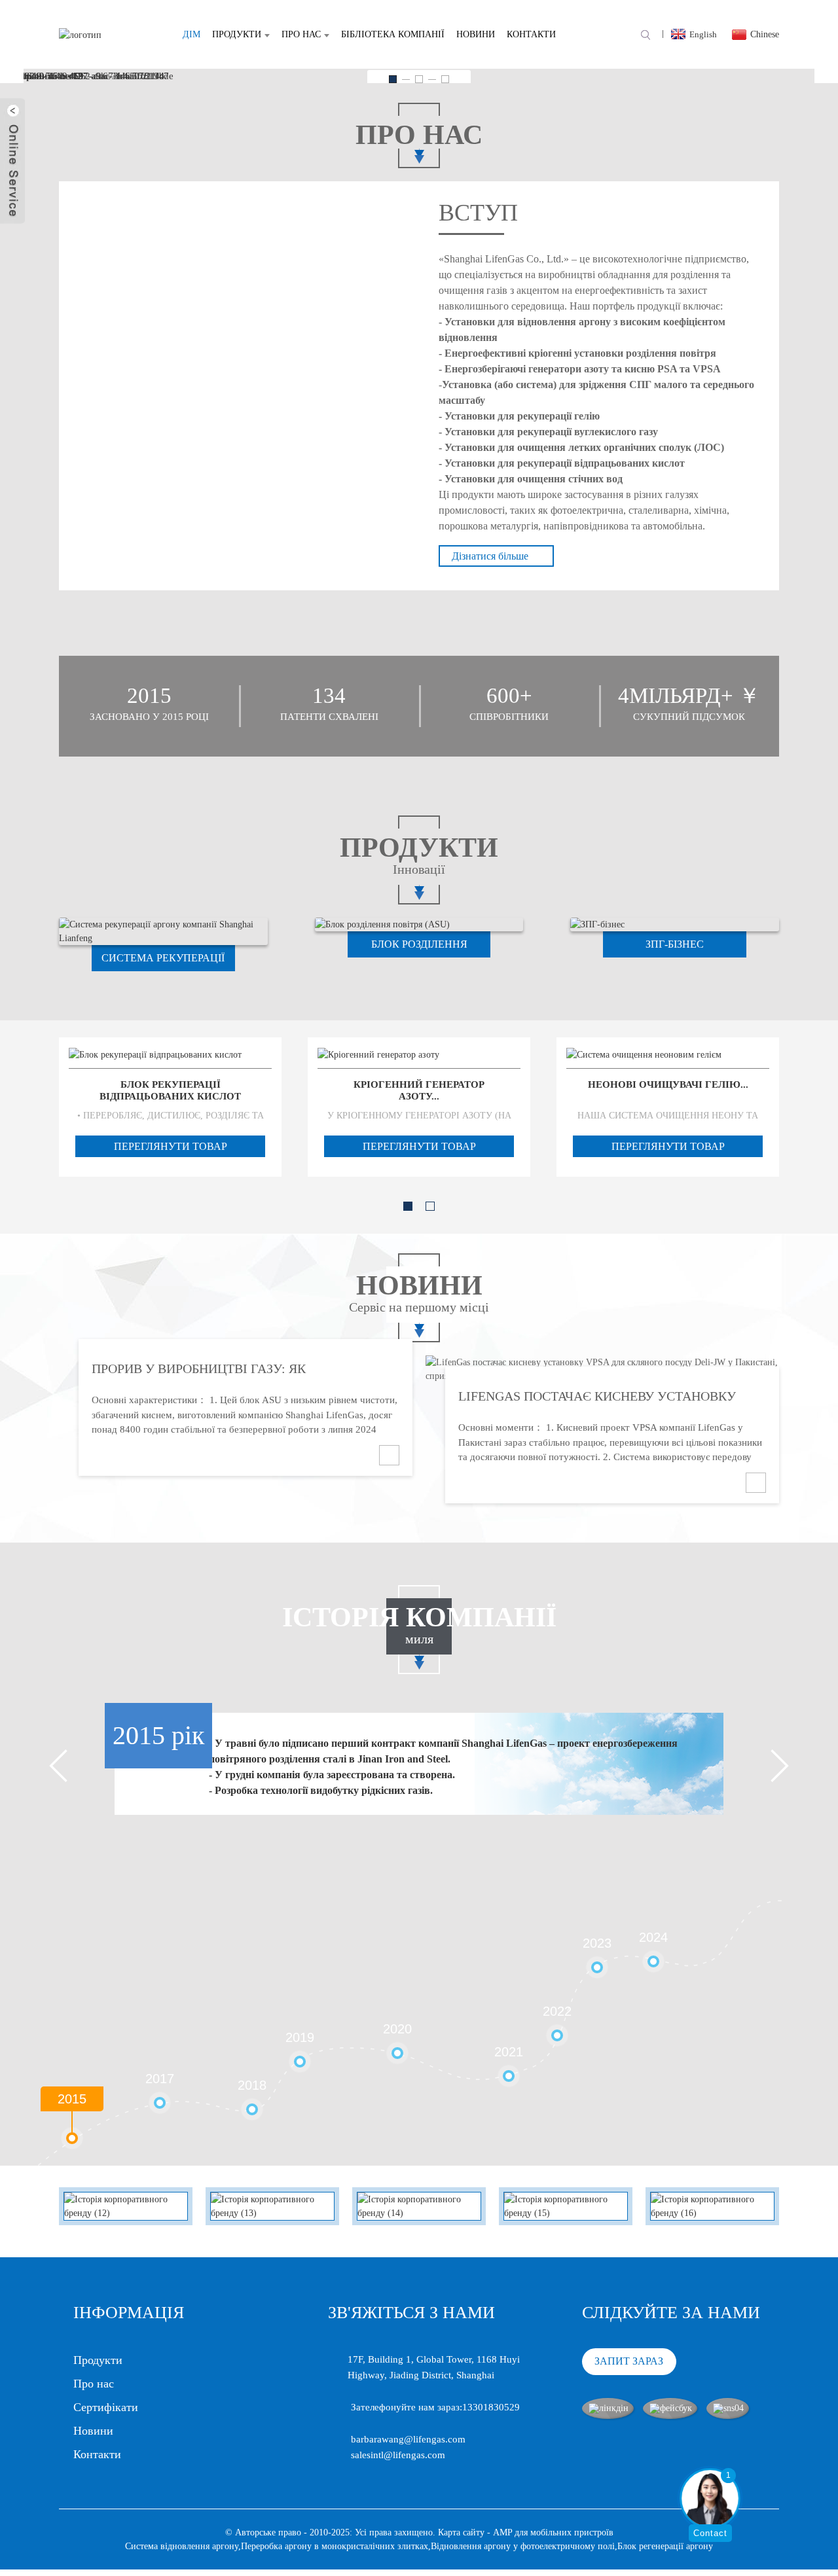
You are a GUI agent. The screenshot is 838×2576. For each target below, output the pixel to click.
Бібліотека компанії (393, 34)
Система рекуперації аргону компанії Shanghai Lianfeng (163, 962)
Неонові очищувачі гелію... (668, 1084)
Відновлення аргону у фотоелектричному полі (523, 2546)
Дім (191, 34)
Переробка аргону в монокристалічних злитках (335, 2546)
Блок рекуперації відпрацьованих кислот (170, 1090)
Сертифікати (106, 2407)
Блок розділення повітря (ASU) (419, 948)
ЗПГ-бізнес (675, 944)
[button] (393, 79)
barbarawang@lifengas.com (408, 2439)
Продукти (237, 34)
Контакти (531, 34)
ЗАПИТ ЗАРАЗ (629, 2361)
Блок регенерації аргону (665, 2546)
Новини (476, 34)
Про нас (301, 34)
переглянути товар (171, 1146)
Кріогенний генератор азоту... (419, 1090)
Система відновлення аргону (182, 2546)
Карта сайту (461, 2532)
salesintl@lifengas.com (398, 2455)
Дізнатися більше (490, 556)
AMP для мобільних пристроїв (553, 2532)
